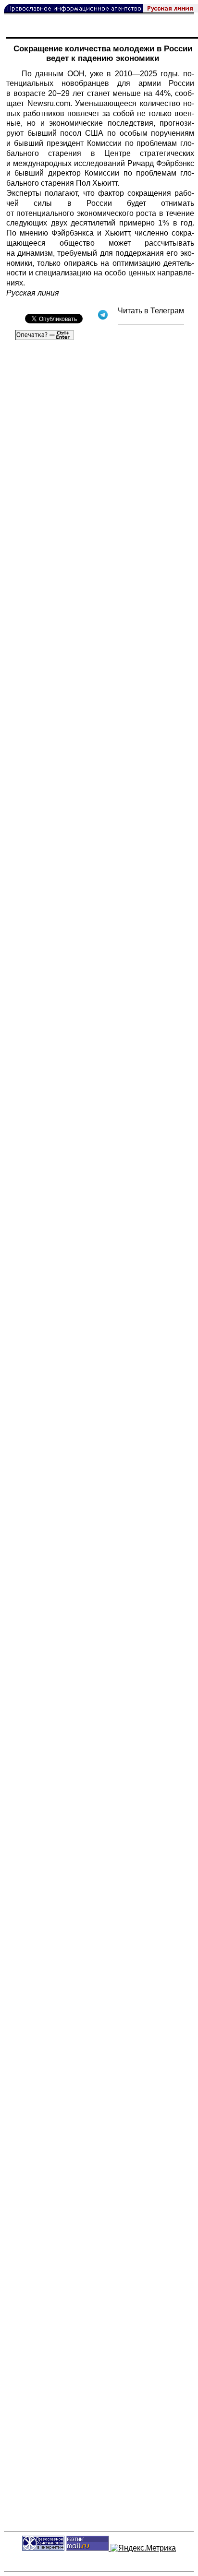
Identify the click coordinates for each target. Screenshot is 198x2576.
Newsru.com (49, 103)
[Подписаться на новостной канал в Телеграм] (151, 321)
